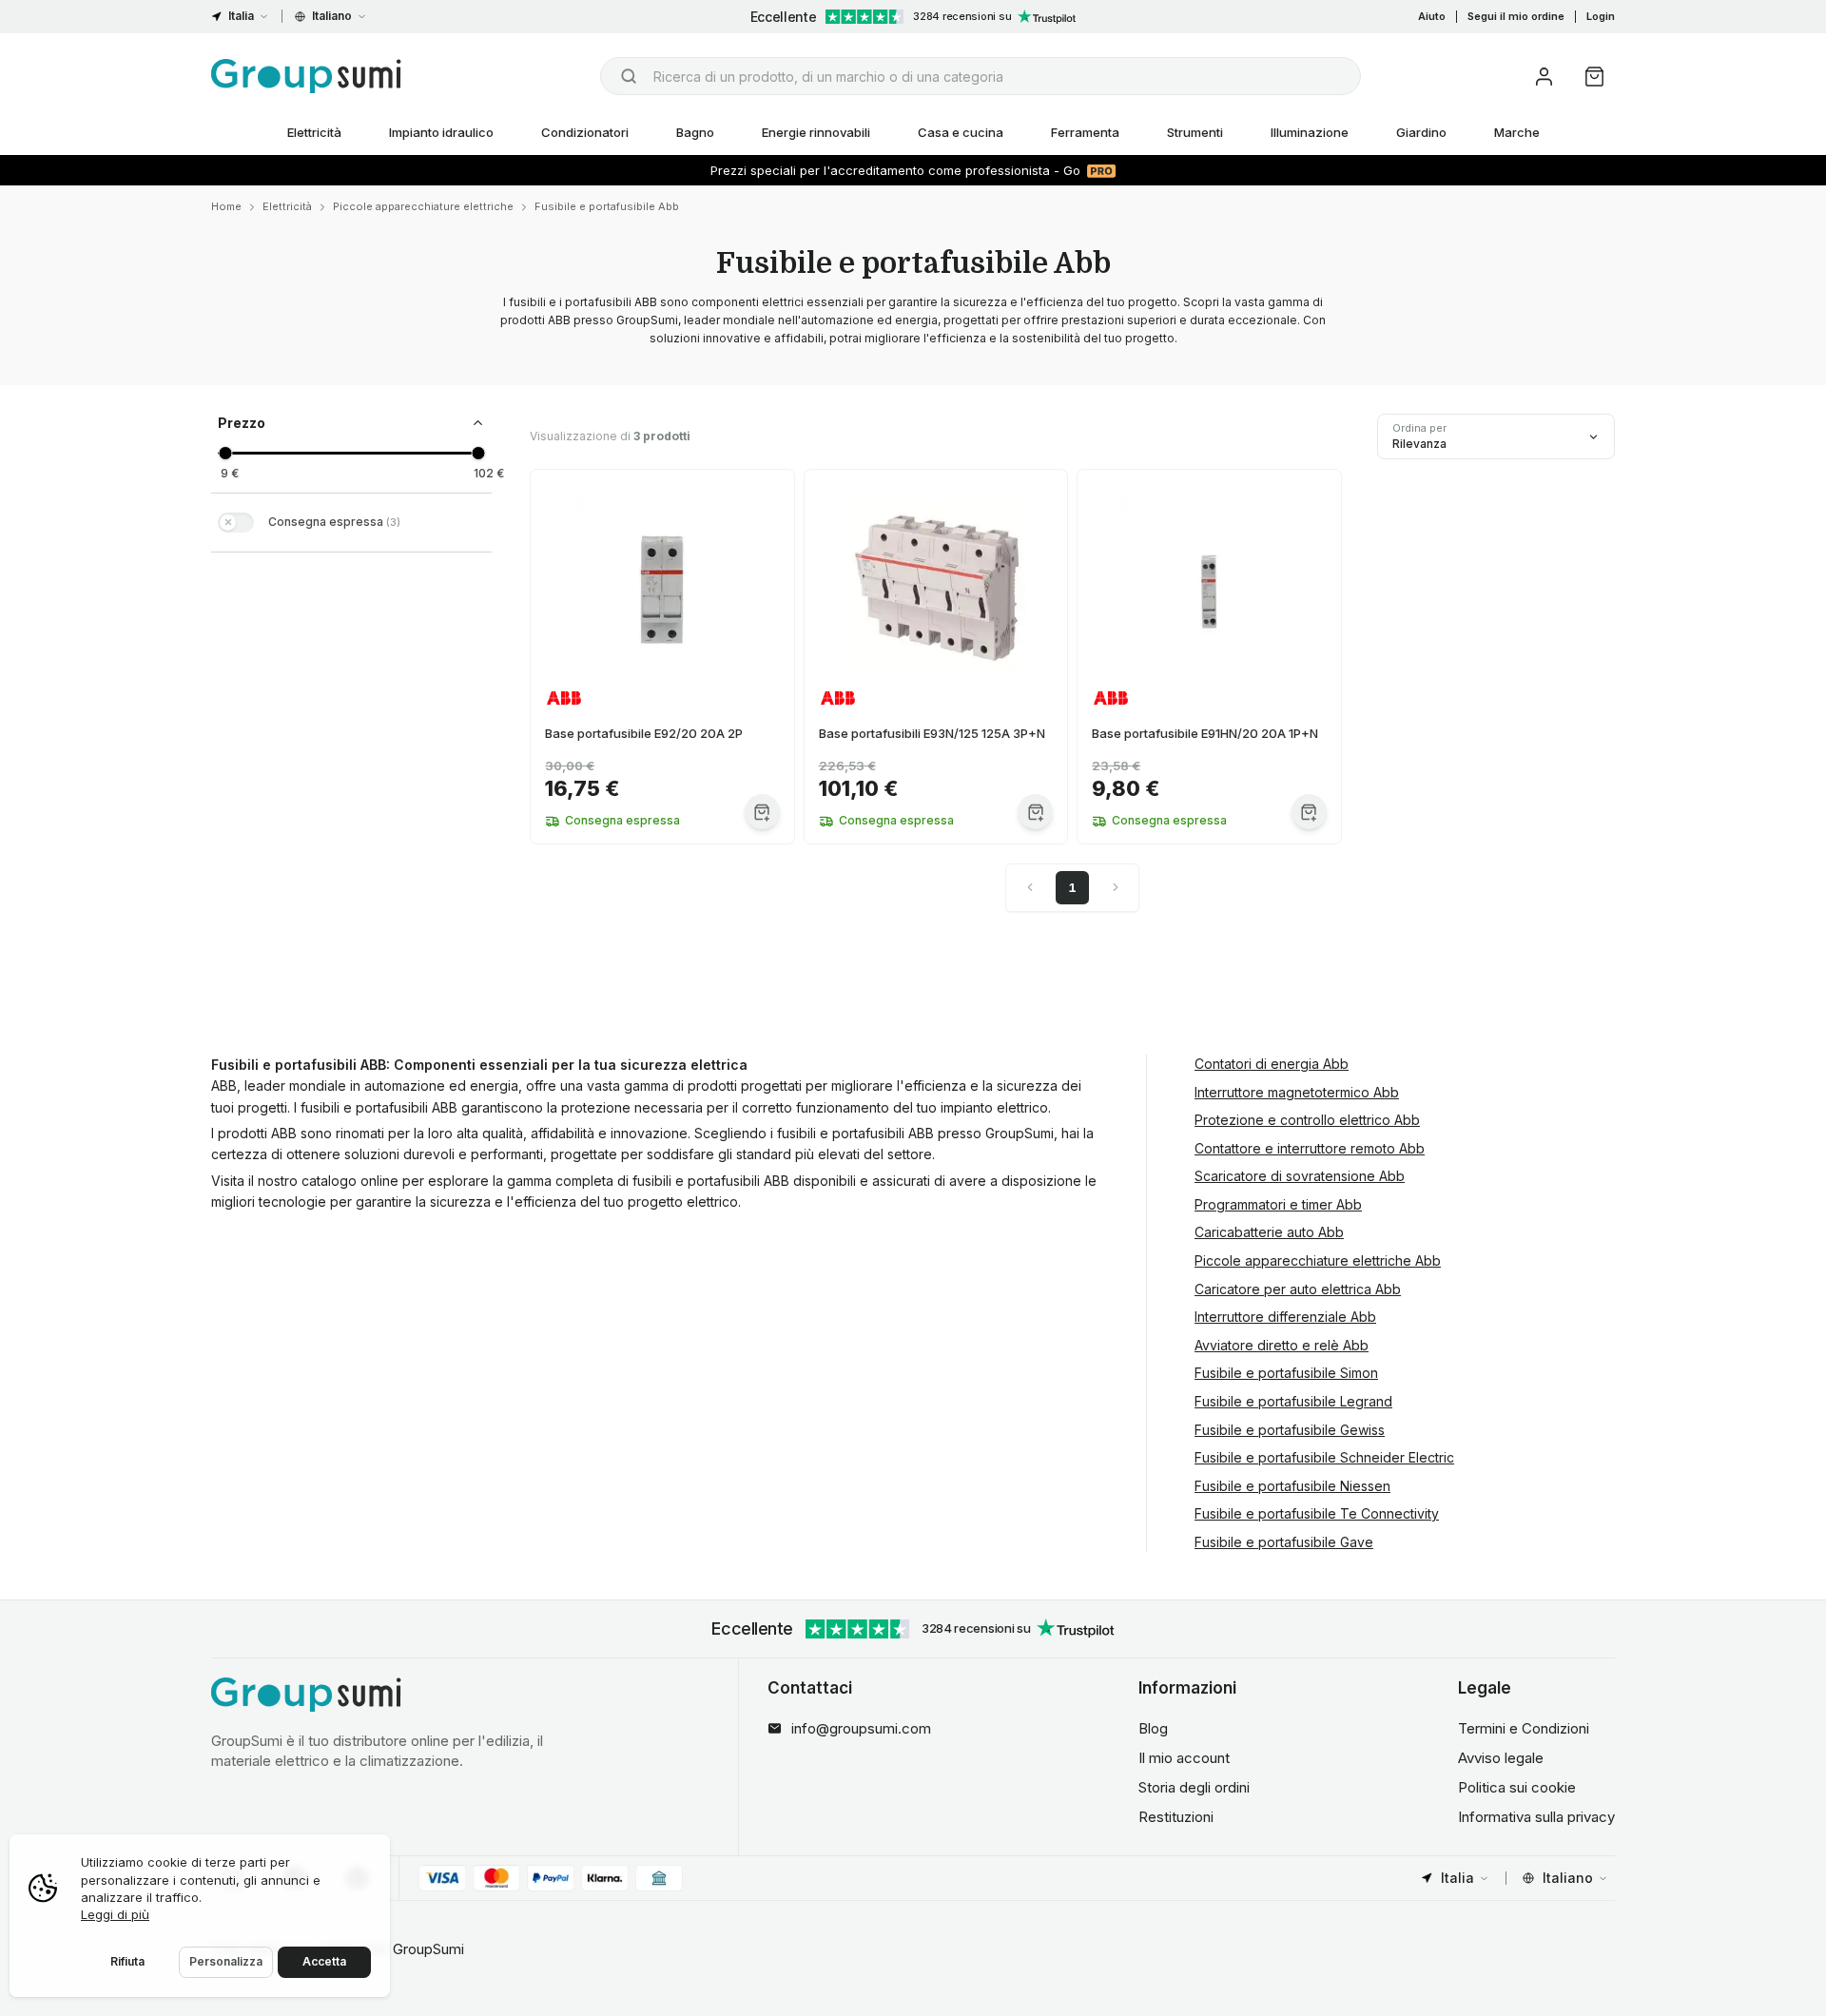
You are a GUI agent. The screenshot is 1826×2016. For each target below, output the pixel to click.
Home (226, 206)
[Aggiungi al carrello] (762, 812)
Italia (241, 16)
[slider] (225, 453)
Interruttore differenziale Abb (1285, 1317)
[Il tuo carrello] (1594, 77)
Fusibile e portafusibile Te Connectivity (1317, 1513)
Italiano (332, 16)
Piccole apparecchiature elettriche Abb (1318, 1260)
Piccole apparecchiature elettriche (423, 206)
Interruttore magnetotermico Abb (1297, 1092)
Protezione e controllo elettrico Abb (1307, 1120)
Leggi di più (115, 1914)
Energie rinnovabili (816, 132)
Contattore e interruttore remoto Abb (1310, 1148)
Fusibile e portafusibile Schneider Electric (1324, 1457)
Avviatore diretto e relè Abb (1282, 1345)
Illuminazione (1310, 132)
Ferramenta (1085, 132)
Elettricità (314, 132)
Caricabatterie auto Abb (1269, 1232)
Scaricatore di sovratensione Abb (1300, 1176)
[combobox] (981, 76)
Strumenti (1195, 132)
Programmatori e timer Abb (1278, 1204)
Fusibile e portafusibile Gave (1284, 1542)
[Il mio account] (1544, 77)
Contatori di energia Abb (1272, 1064)
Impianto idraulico (441, 132)
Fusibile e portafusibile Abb (607, 206)
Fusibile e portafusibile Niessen (1292, 1486)
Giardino (1421, 132)
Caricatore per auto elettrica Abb (1298, 1289)
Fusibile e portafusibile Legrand (1293, 1401)
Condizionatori (585, 132)
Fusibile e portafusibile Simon (1286, 1373)
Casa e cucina (961, 132)
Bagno (695, 132)
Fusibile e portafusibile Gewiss (1290, 1430)
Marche (1517, 132)
